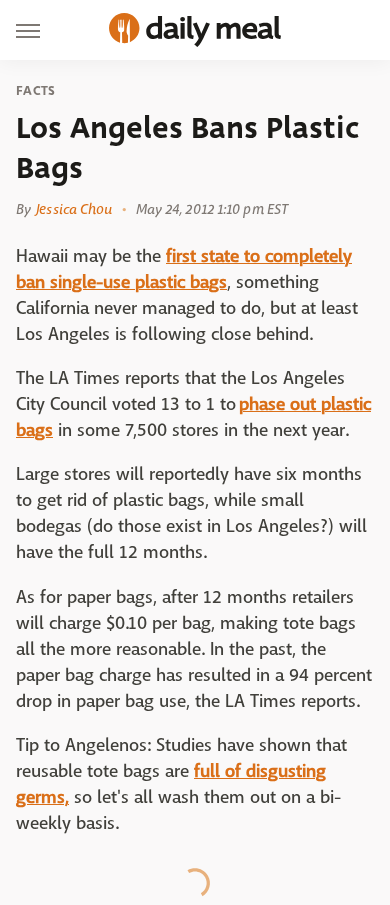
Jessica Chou (74, 209)
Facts (36, 91)
